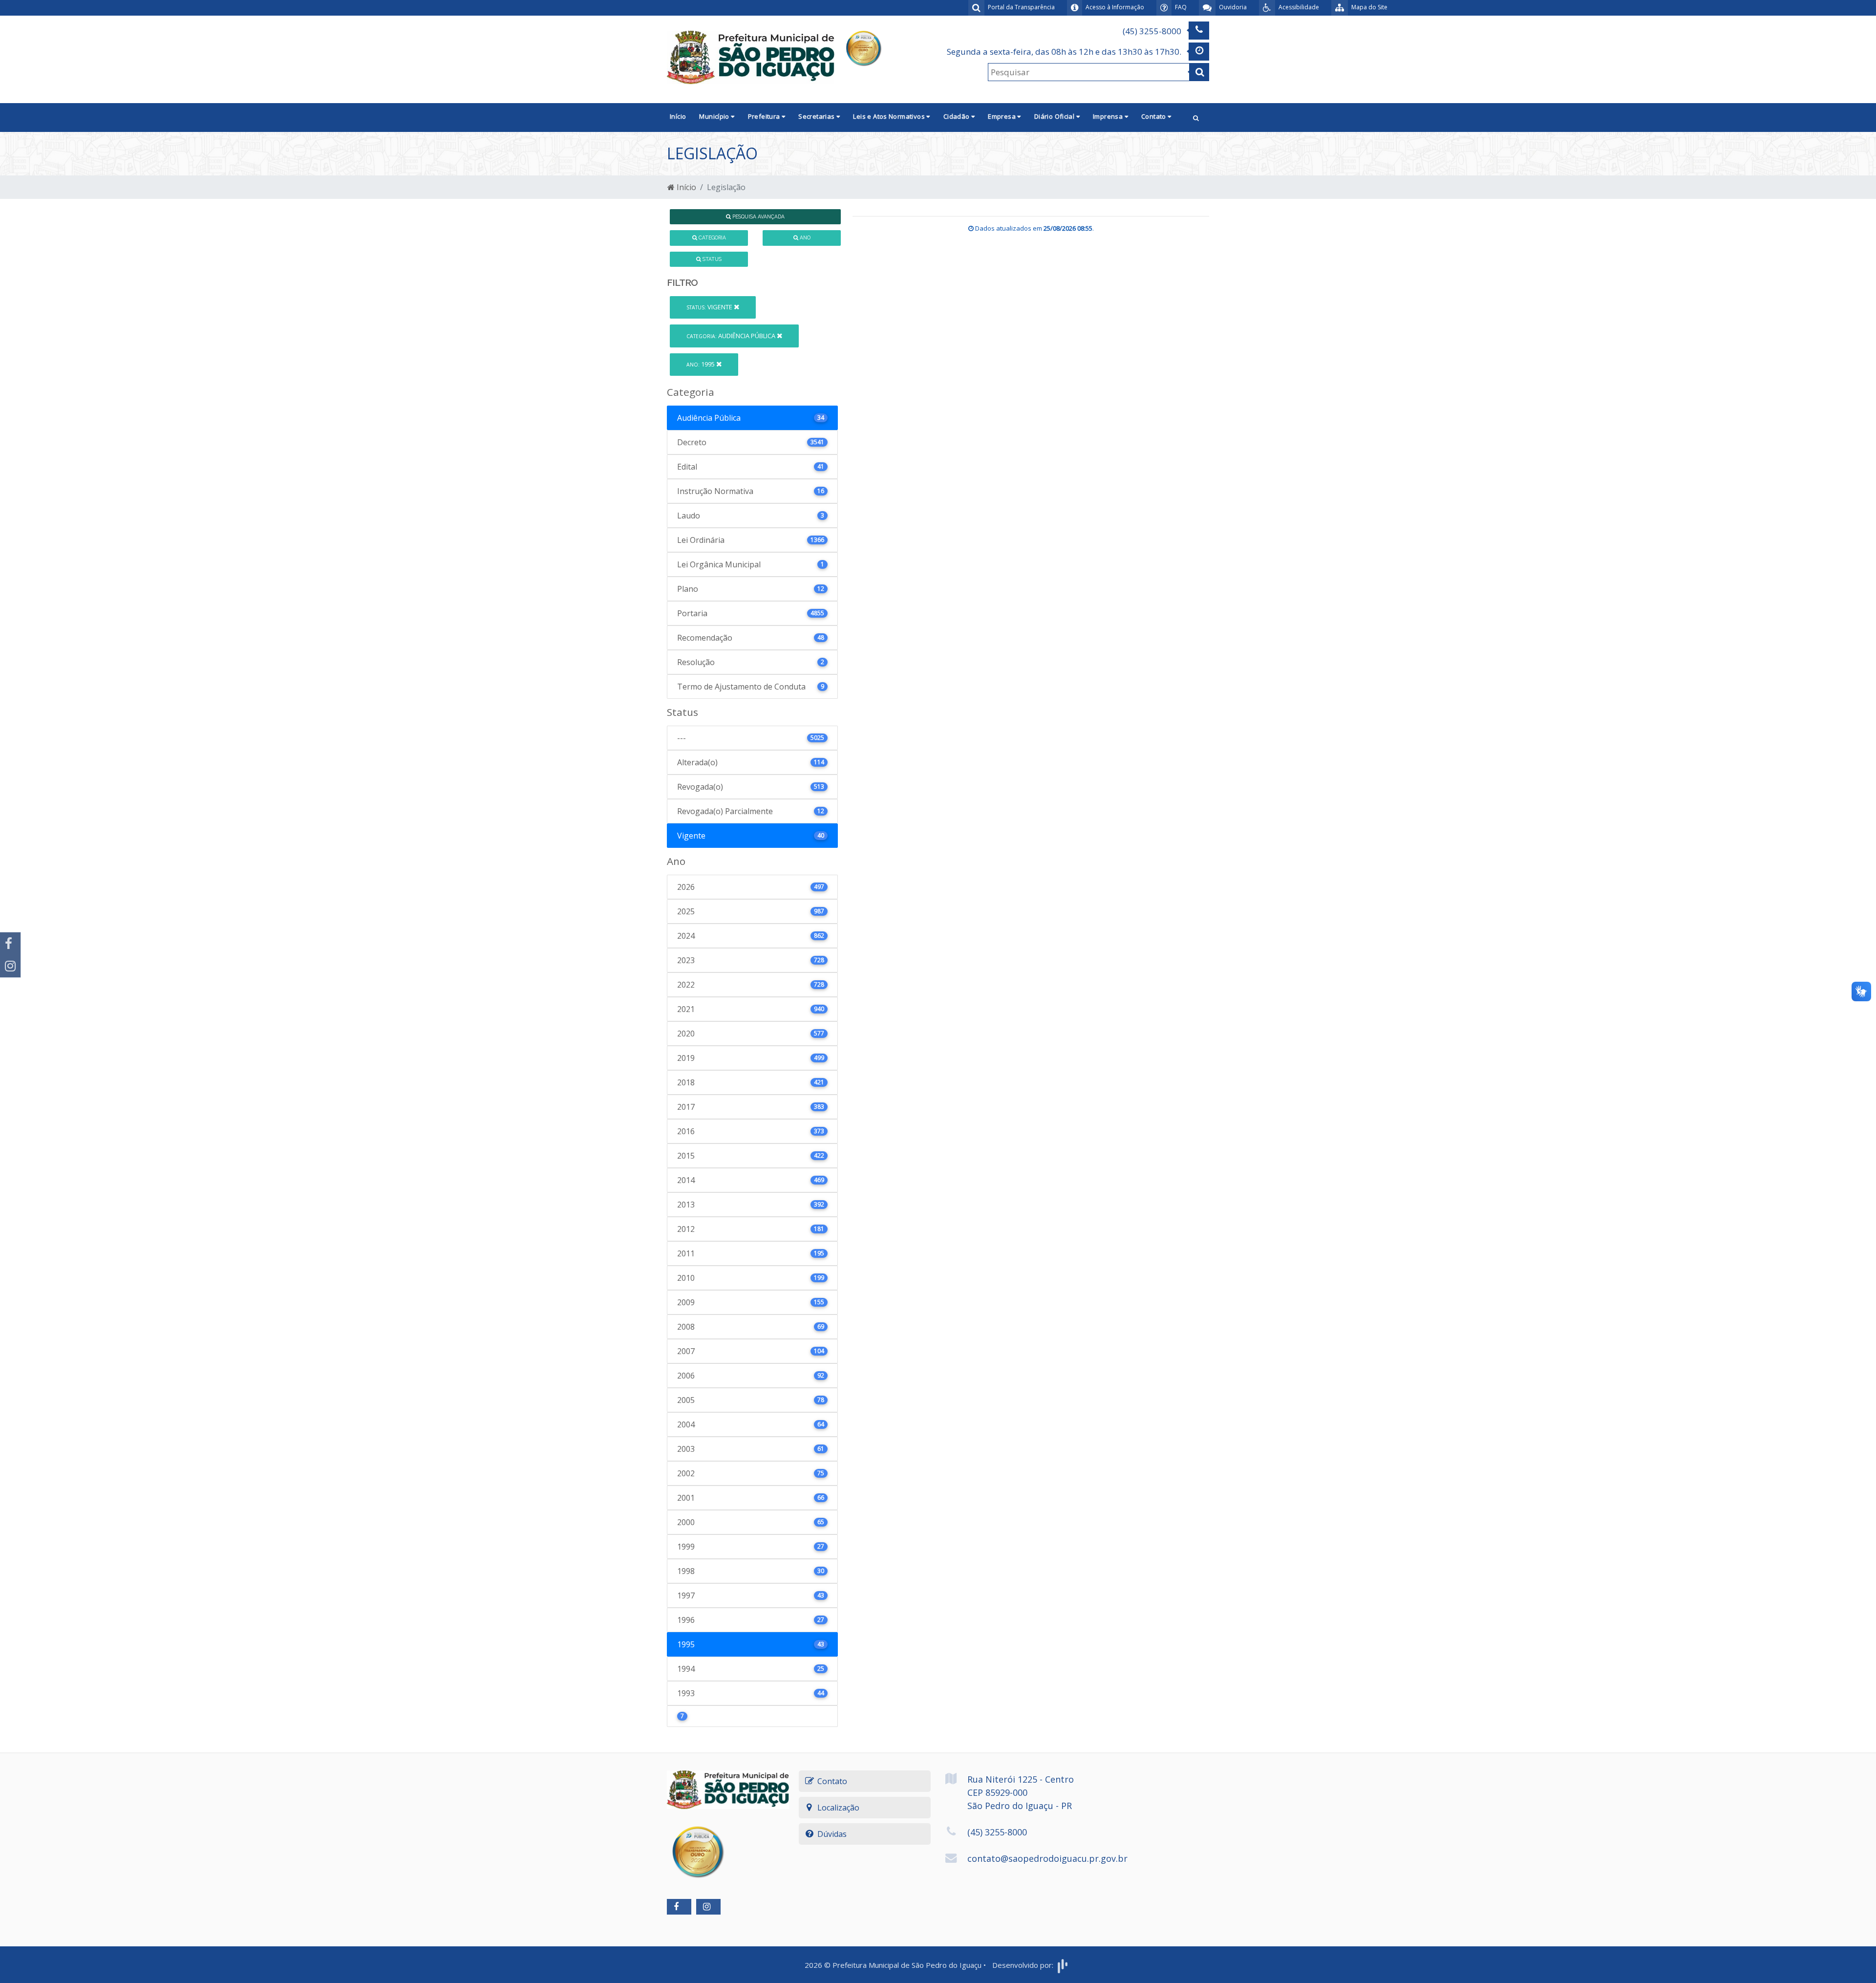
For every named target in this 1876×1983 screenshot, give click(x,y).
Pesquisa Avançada (758, 216)
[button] (1196, 118)
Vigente (710, 307)
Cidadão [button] (957, 116)
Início (678, 116)
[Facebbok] (679, 1907)
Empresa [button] (1002, 116)
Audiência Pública (732, 336)
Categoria (712, 237)
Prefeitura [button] (765, 116)
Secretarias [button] (817, 116)
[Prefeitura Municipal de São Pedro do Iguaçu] (751, 57)
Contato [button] (1154, 116)
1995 (701, 364)
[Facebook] (10, 944)
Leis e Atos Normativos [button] (890, 116)
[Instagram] (10, 966)
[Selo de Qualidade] (863, 47)
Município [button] (715, 116)
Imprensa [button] (1109, 116)
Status (711, 259)
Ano (804, 237)
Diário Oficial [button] (1055, 116)
